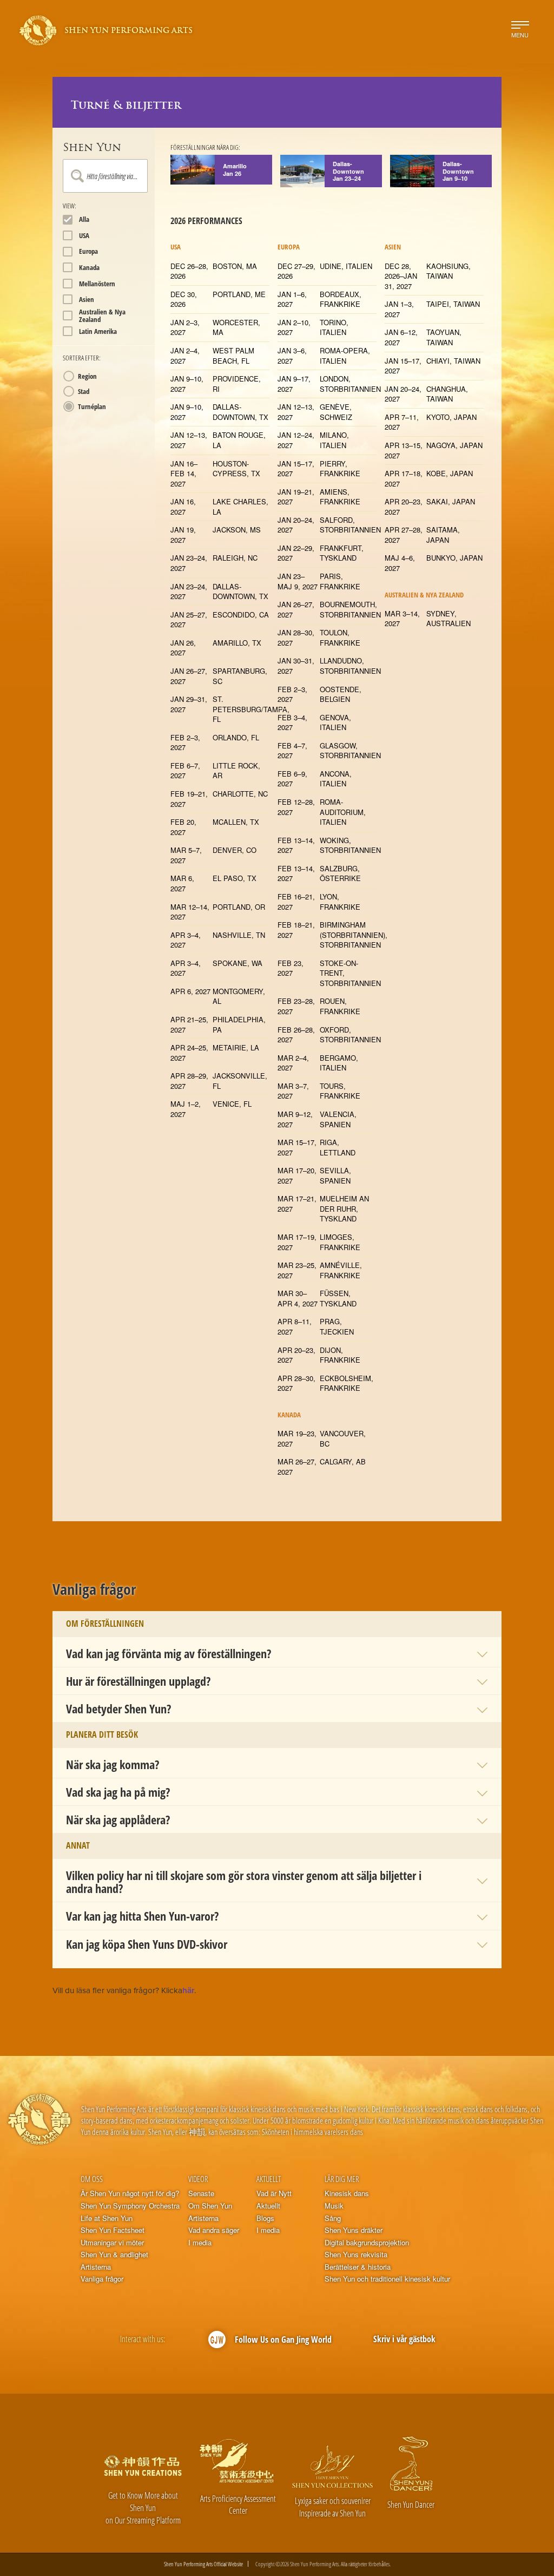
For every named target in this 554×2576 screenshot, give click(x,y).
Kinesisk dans (347, 2193)
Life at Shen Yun (107, 2218)
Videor (198, 2179)
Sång (333, 2218)
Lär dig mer (342, 2179)
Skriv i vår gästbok (404, 2339)
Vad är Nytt (274, 2193)
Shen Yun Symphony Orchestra (130, 2206)
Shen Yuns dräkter (354, 2230)
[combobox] (105, 176)
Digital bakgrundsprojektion (367, 2243)
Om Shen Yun (210, 2206)
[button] (277, 1653)
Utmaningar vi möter (112, 2243)
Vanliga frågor (102, 2279)
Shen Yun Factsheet (113, 2230)
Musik (334, 2206)
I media (200, 2243)
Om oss (92, 2179)
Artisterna (96, 2267)
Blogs (265, 2218)
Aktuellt (269, 2179)
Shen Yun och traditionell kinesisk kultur (387, 2279)
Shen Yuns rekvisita (356, 2255)
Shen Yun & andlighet (114, 2255)
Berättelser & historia (358, 2267)
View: (70, 206)
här (188, 1990)
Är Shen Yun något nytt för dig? (130, 2193)
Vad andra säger (214, 2230)
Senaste (201, 2193)
